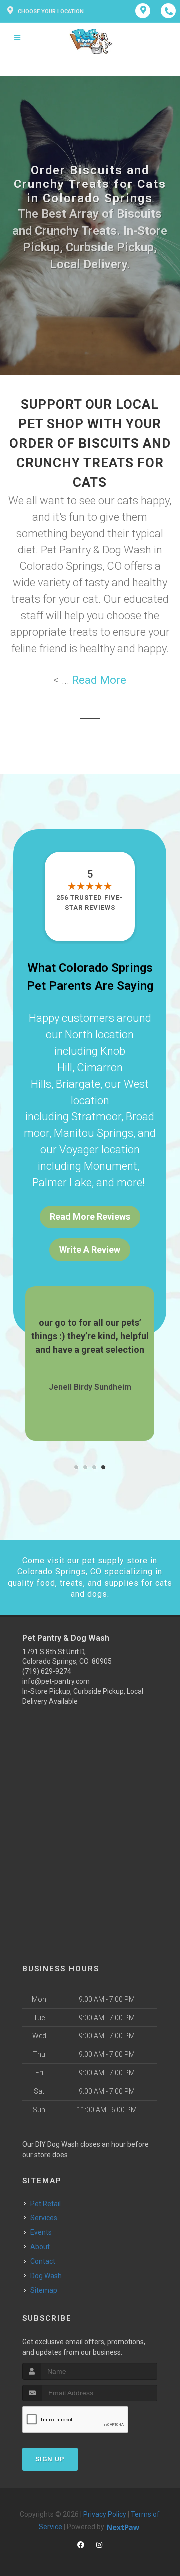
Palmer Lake (62, 1183)
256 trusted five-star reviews (90, 902)
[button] (76, 1467)
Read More (99, 680)
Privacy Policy (105, 2514)
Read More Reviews (90, 1216)
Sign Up (50, 2459)
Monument (111, 1166)
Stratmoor (96, 1117)
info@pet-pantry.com (56, 1681)
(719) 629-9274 (47, 1671)
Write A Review (90, 1249)
